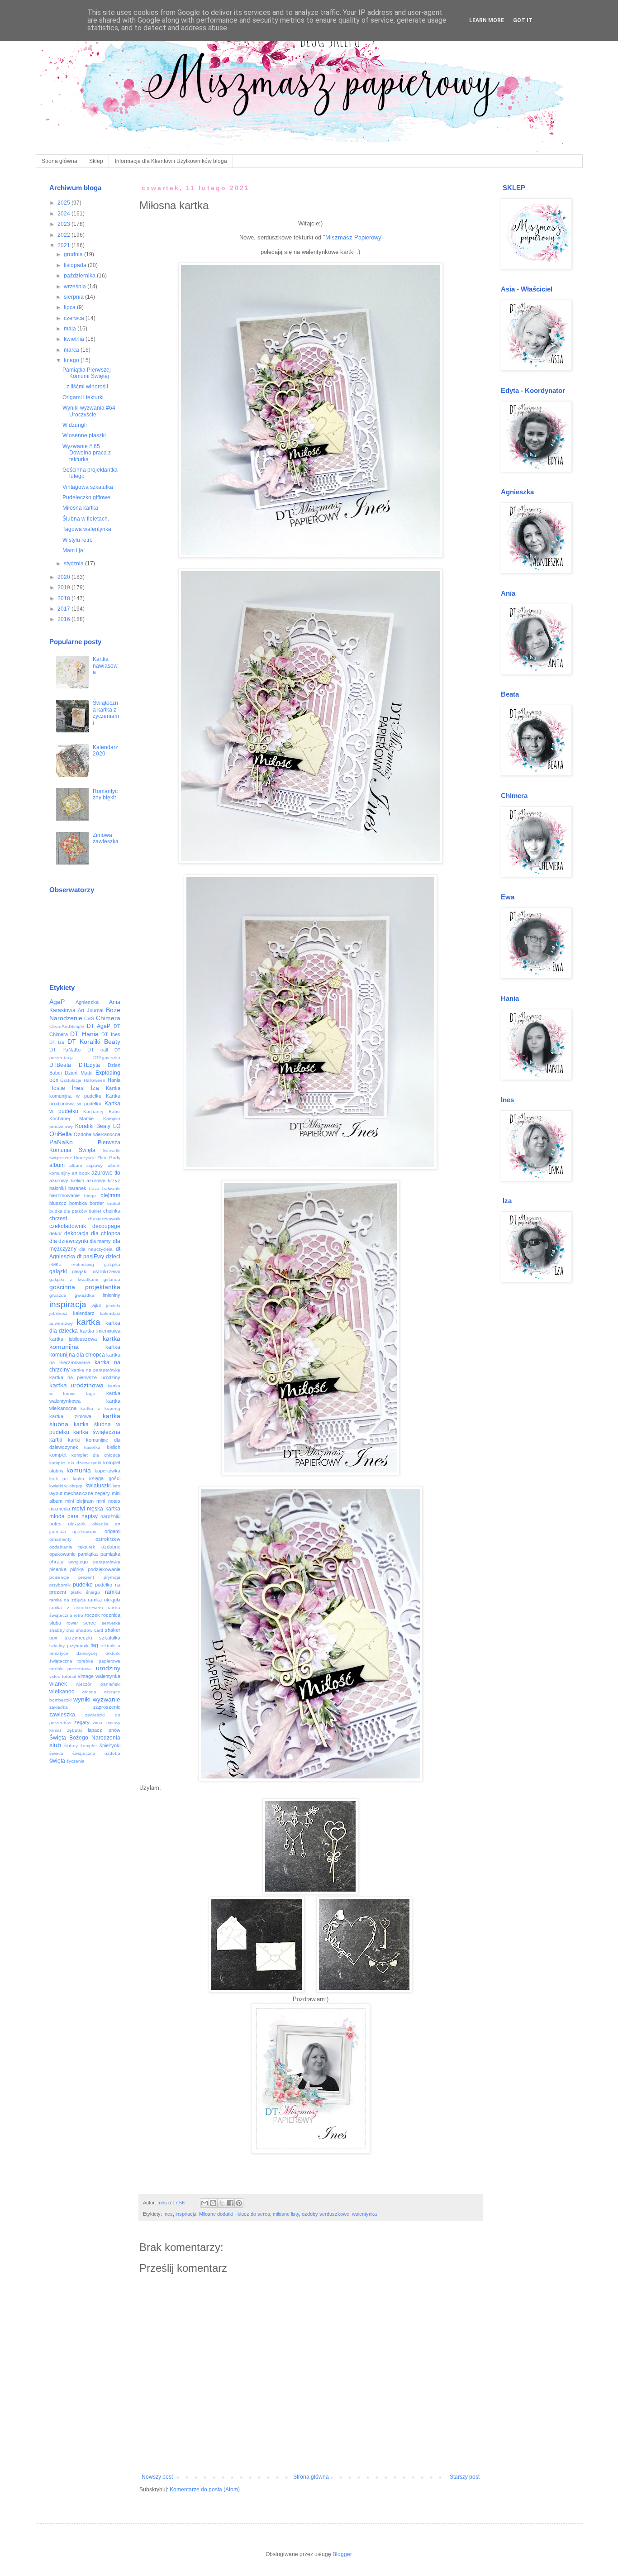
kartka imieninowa (100, 1331)
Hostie (57, 1088)
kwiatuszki (98, 1486)
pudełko (83, 1585)
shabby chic (62, 1630)
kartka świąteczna (97, 1432)
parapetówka (107, 1562)
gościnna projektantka (85, 1287)
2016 (64, 619)
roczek (92, 1615)
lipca (70, 307)
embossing (83, 1264)
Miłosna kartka (80, 508)
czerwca (75, 318)
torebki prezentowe (71, 1669)
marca (72, 350)
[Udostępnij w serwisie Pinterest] (239, 2203)
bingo (90, 1196)
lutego (72, 360)
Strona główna (59, 161)
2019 (64, 588)
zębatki (74, 1730)
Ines (168, 2214)
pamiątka (88, 1554)
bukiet (95, 1211)
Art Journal (90, 1010)
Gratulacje (71, 1080)
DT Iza (57, 1042)
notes (55, 1524)
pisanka (58, 1569)
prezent (86, 1577)
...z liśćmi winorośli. (86, 387)
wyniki (82, 1699)
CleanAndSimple (67, 1026)
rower (72, 1623)
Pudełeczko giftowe (86, 497)
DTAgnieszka (107, 1058)
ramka (113, 1592)
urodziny (108, 1668)
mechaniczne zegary (87, 1493)
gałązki (58, 1271)
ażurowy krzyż (103, 1180)
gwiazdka (84, 1295)
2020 (64, 577)
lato (116, 1486)
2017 (64, 609)
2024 (64, 214)
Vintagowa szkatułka (88, 487)
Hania (114, 1080)
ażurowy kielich (67, 1180)
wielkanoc (62, 1692)
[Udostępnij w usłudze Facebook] (230, 2203)
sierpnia (74, 297)
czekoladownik (68, 1226)
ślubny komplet (81, 1746)
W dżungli (75, 425)
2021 (64, 245)
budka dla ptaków (68, 1211)
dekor (56, 1233)
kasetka (92, 1447)
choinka (112, 1211)
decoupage (106, 1226)
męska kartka (103, 1509)
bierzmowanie (64, 1195)
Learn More (487, 20)
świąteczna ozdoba (96, 1753)
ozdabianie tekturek (72, 1547)
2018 (64, 598)
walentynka (364, 2214)
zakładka (59, 1707)
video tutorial (63, 1676)
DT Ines (111, 1034)
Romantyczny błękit (105, 794)
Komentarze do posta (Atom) (205, 2490)
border (97, 1203)
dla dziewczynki (69, 1241)
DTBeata (60, 1065)
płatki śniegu (85, 1592)
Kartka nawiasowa (105, 666)
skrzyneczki (78, 1638)
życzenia (76, 1761)
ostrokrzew (108, 1539)
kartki (56, 1440)
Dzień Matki (78, 1073)
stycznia (74, 564)
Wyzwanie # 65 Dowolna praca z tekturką (87, 453)
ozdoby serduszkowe (326, 2214)
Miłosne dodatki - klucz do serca (235, 2214)
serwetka (111, 1623)
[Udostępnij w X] (222, 2203)
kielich (114, 1447)
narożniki (110, 1516)
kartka (88, 1322)
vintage (86, 1676)
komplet (58, 1455)
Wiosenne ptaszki (84, 435)
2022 (64, 235)
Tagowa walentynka (87, 529)
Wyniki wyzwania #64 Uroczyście (89, 411)
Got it (523, 20)
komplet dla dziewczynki (75, 1463)
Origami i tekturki (83, 397)
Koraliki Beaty (93, 1126)
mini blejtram (79, 1501)
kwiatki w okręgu (67, 1486)
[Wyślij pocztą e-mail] (204, 2203)
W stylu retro (78, 540)
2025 (64, 203)
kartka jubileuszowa (73, 1339)
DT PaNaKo (65, 1050)
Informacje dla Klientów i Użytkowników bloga (171, 161)
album (57, 1165)
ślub (55, 1745)
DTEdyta (89, 1065)
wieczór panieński (98, 1684)
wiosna (89, 1692)
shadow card (90, 1630)
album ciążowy (86, 1165)
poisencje (59, 1577)
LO (117, 1126)
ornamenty (60, 1539)
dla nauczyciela (96, 1249)
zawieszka (62, 1715)
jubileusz (58, 1313)
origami (112, 1531)
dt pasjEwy (90, 1257)
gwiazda (58, 1295)
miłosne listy (286, 2214)
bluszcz (58, 1203)
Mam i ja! (74, 550)
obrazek (77, 1524)
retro (78, 1615)
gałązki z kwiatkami (74, 1279)
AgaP (57, 1002)
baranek (77, 1188)
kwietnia (75, 339)
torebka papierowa (99, 1661)
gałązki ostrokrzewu (96, 1271)
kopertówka (107, 1471)
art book (81, 1173)
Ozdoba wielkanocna (97, 1134)
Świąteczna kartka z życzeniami (106, 713)
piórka (77, 1569)
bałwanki (111, 1188)
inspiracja (186, 2214)
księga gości (105, 1478)
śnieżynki (110, 1745)
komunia (79, 1470)
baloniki (57, 1188)
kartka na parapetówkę (96, 1370)
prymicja (112, 1577)
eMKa (55, 1264)
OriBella (61, 1134)
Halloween (95, 1080)
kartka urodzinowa (77, 1385)
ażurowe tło (106, 1173)
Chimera (108, 1018)
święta (57, 1761)
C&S (89, 1018)
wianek (58, 1684)
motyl (78, 1509)
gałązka (112, 1264)
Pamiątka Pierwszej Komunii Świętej (87, 373)
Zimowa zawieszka (106, 838)
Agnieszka (87, 1002)
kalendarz (84, 1313)
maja (71, 329)
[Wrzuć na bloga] (213, 2203)
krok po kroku (67, 1479)
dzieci (113, 1257)
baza (94, 1188)
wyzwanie (107, 1699)
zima (97, 1723)
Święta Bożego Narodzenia (85, 1738)
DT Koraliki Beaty (94, 1042)
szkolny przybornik (69, 1646)
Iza (95, 1088)
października (80, 276)
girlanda (112, 1279)
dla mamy (100, 1241)
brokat (114, 1203)
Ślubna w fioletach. (86, 519)
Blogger (342, 2554)
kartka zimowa (70, 1416)
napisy (90, 1516)
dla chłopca (106, 1233)
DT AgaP (99, 1026)
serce (90, 1623)
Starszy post (465, 2477)
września (76, 287)
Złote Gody (109, 1158)
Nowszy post (157, 2477)
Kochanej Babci (102, 1111)
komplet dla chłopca (96, 1455)
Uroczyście (85, 1158)
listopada (76, 265)
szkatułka (110, 1638)
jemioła (113, 1306)
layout (56, 1493)
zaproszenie (107, 1707)
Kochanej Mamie (71, 1118)
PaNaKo (61, 1142)
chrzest (58, 1219)
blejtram (110, 1195)
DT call (98, 1050)
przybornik (60, 1585)
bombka (78, 1203)
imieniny (112, 1295)
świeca (56, 1753)
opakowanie (85, 1532)
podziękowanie (104, 1569)
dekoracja (76, 1233)
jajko (96, 1305)
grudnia (74, 254)
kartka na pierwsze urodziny (85, 1377)
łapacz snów (104, 1730)
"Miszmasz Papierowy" (353, 237)
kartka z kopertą (100, 1408)
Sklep (96, 161)
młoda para (64, 1516)
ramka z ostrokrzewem (76, 1608)
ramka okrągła (104, 1600)
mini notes (108, 1501)
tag (94, 1645)
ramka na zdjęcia (68, 1600)
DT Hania (84, 1034)
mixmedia (60, 1509)
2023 (64, 224)
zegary (82, 1722)
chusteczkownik (104, 1219)
